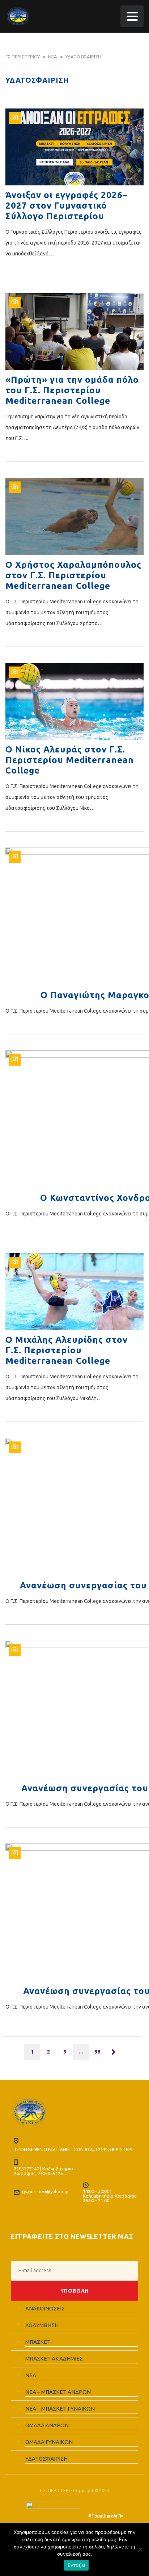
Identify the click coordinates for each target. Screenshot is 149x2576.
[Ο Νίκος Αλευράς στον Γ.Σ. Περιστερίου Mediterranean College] (74, 701)
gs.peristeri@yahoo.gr (46, 2191)
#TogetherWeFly (106, 2516)
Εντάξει (76, 2565)
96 (97, 2052)
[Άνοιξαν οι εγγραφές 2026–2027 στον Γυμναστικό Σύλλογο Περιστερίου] (74, 147)
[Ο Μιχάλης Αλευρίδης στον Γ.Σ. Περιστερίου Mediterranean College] (74, 1292)
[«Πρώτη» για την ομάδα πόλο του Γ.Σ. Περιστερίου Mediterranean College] (74, 332)
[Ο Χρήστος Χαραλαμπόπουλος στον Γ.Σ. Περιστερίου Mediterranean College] (74, 516)
